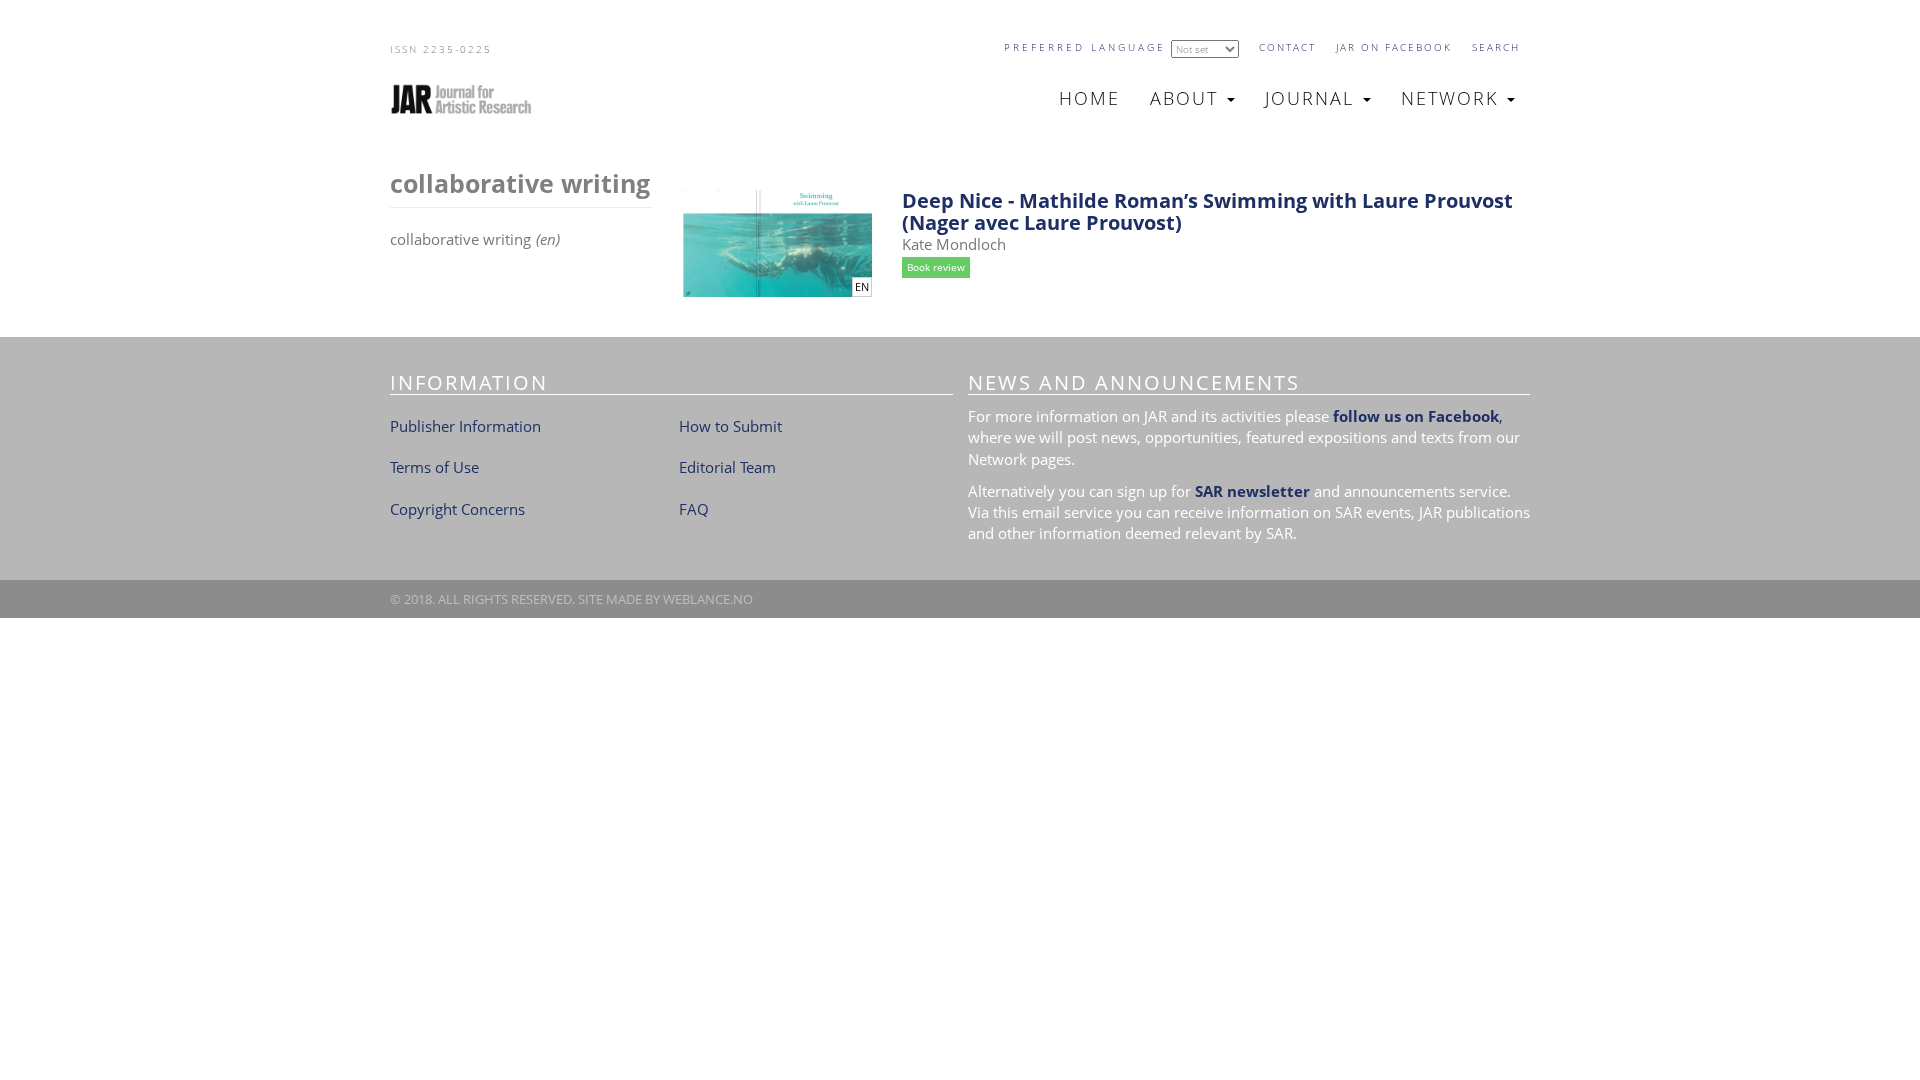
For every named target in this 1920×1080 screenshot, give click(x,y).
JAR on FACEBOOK (1394, 47)
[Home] (469, 99)
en (862, 287)
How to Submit (730, 426)
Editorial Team (727, 467)
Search (1496, 47)
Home (1089, 98)
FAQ (694, 509)
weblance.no (708, 599)
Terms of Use (434, 467)
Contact (1287, 47)
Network (1453, 98)
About (1187, 98)
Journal (1313, 98)
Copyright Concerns (457, 509)
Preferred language (1085, 47)
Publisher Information (465, 426)
